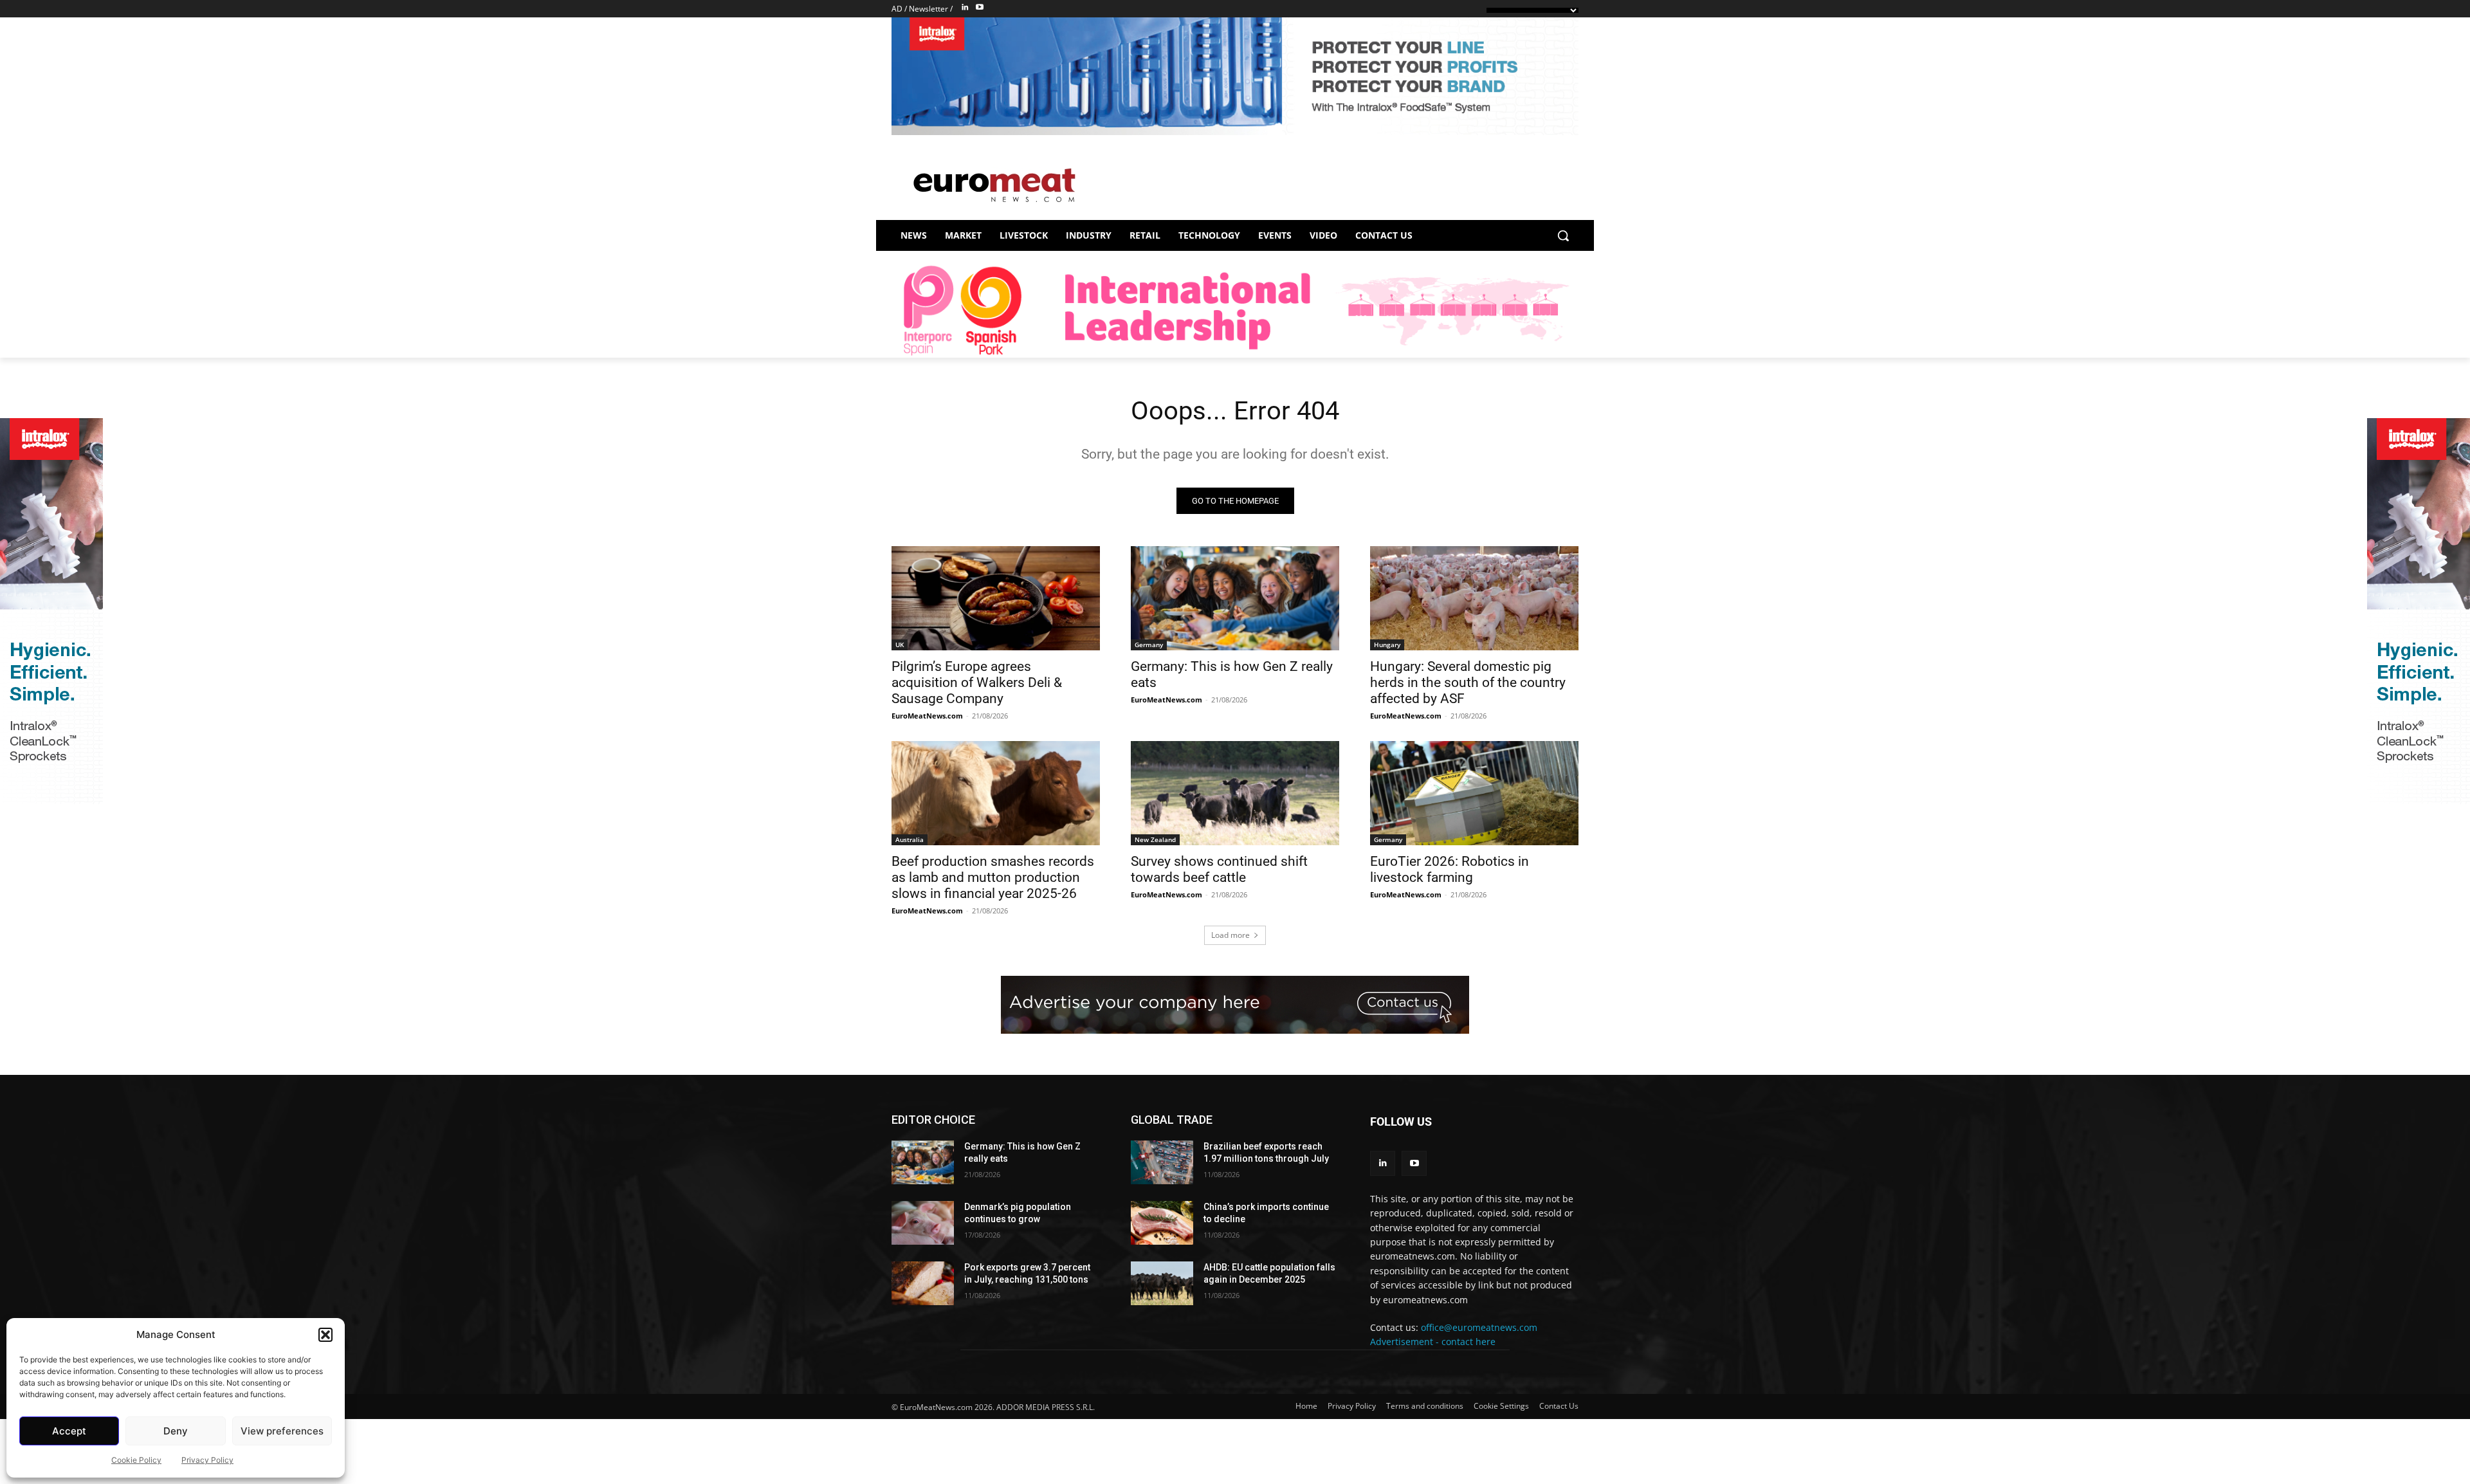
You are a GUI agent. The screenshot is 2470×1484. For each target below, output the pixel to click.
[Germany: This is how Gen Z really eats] (1235, 598)
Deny (176, 1431)
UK (900, 645)
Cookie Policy (136, 1460)
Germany (1149, 645)
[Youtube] (980, 8)
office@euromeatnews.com (1479, 1327)
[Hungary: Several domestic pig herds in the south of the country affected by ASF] (1474, 598)
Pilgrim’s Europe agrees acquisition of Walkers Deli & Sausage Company (977, 682)
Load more (1230, 935)
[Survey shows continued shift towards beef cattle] (1235, 793)
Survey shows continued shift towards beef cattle (1219, 869)
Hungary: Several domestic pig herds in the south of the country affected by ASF (1468, 682)
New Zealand (1155, 839)
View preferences (282, 1431)
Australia (910, 839)
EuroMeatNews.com (927, 716)
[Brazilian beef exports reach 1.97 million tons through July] (1162, 1162)
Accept (69, 1431)
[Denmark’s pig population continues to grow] (923, 1223)
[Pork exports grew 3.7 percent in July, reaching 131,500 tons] (923, 1283)
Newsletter (929, 9)
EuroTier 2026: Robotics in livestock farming (1450, 869)
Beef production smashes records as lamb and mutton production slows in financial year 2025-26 (993, 877)
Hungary (1387, 645)
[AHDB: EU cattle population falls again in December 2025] (1162, 1283)
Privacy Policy (207, 1460)
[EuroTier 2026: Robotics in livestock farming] (1474, 793)
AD (897, 9)
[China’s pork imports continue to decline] (1162, 1223)
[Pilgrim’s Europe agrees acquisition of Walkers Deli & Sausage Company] (996, 598)
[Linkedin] (965, 8)
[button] (325, 1335)
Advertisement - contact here (1433, 1342)
